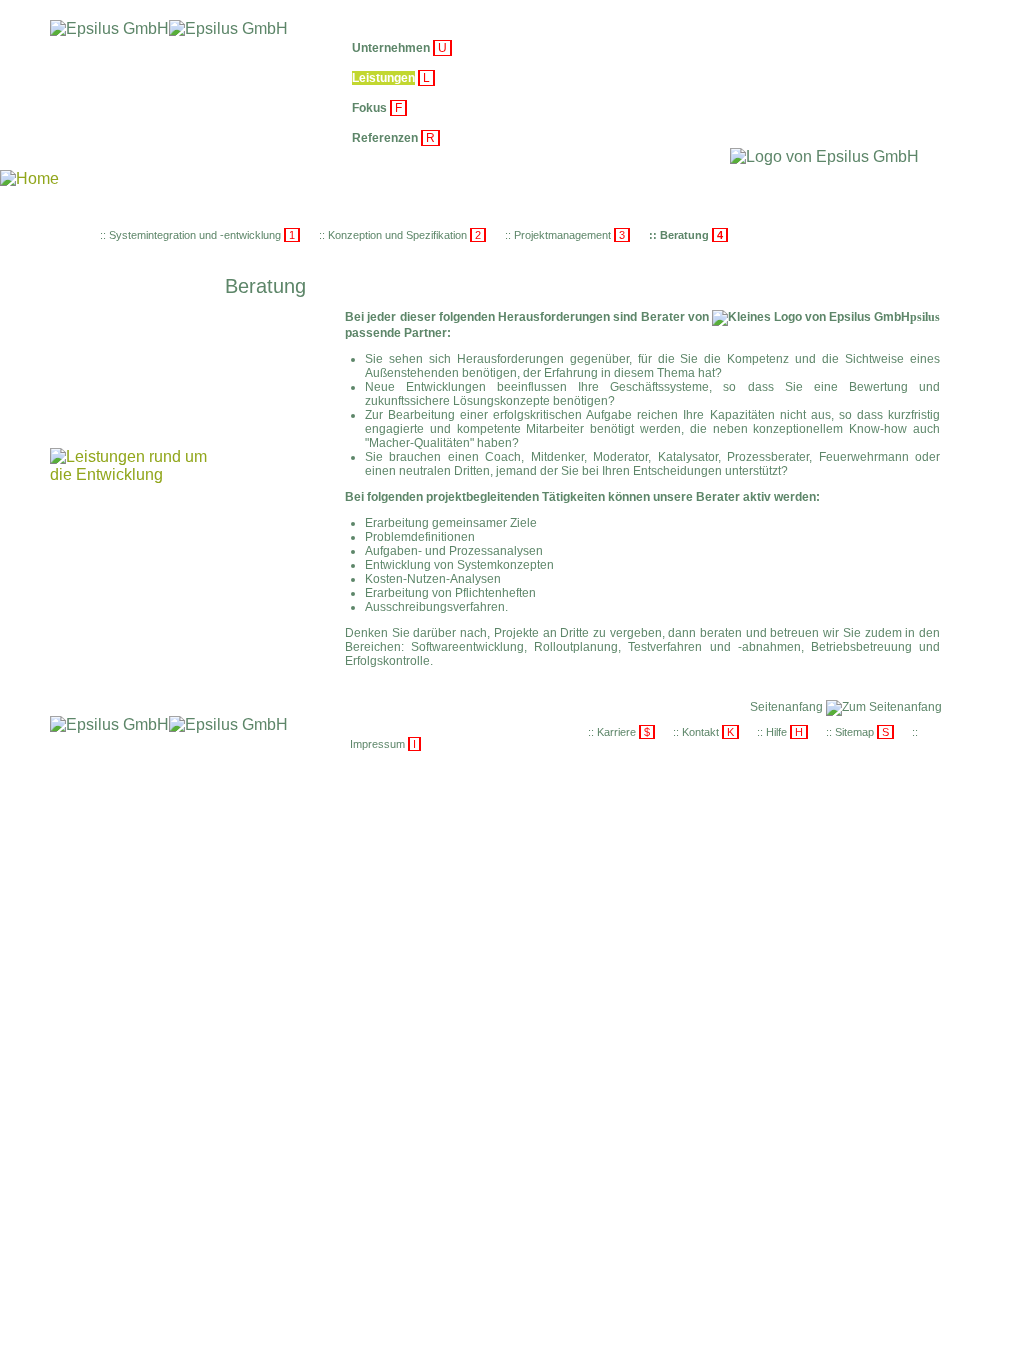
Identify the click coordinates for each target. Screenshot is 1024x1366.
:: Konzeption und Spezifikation (401, 235)
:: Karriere (620, 732)
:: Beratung (687, 235)
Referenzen (385, 138)
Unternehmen (391, 48)
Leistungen (383, 78)
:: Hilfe (781, 732)
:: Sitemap (859, 732)
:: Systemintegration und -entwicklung (199, 235)
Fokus (369, 108)
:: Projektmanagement (566, 235)
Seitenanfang (788, 707)
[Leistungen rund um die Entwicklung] (130, 474)
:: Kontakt (705, 732)
